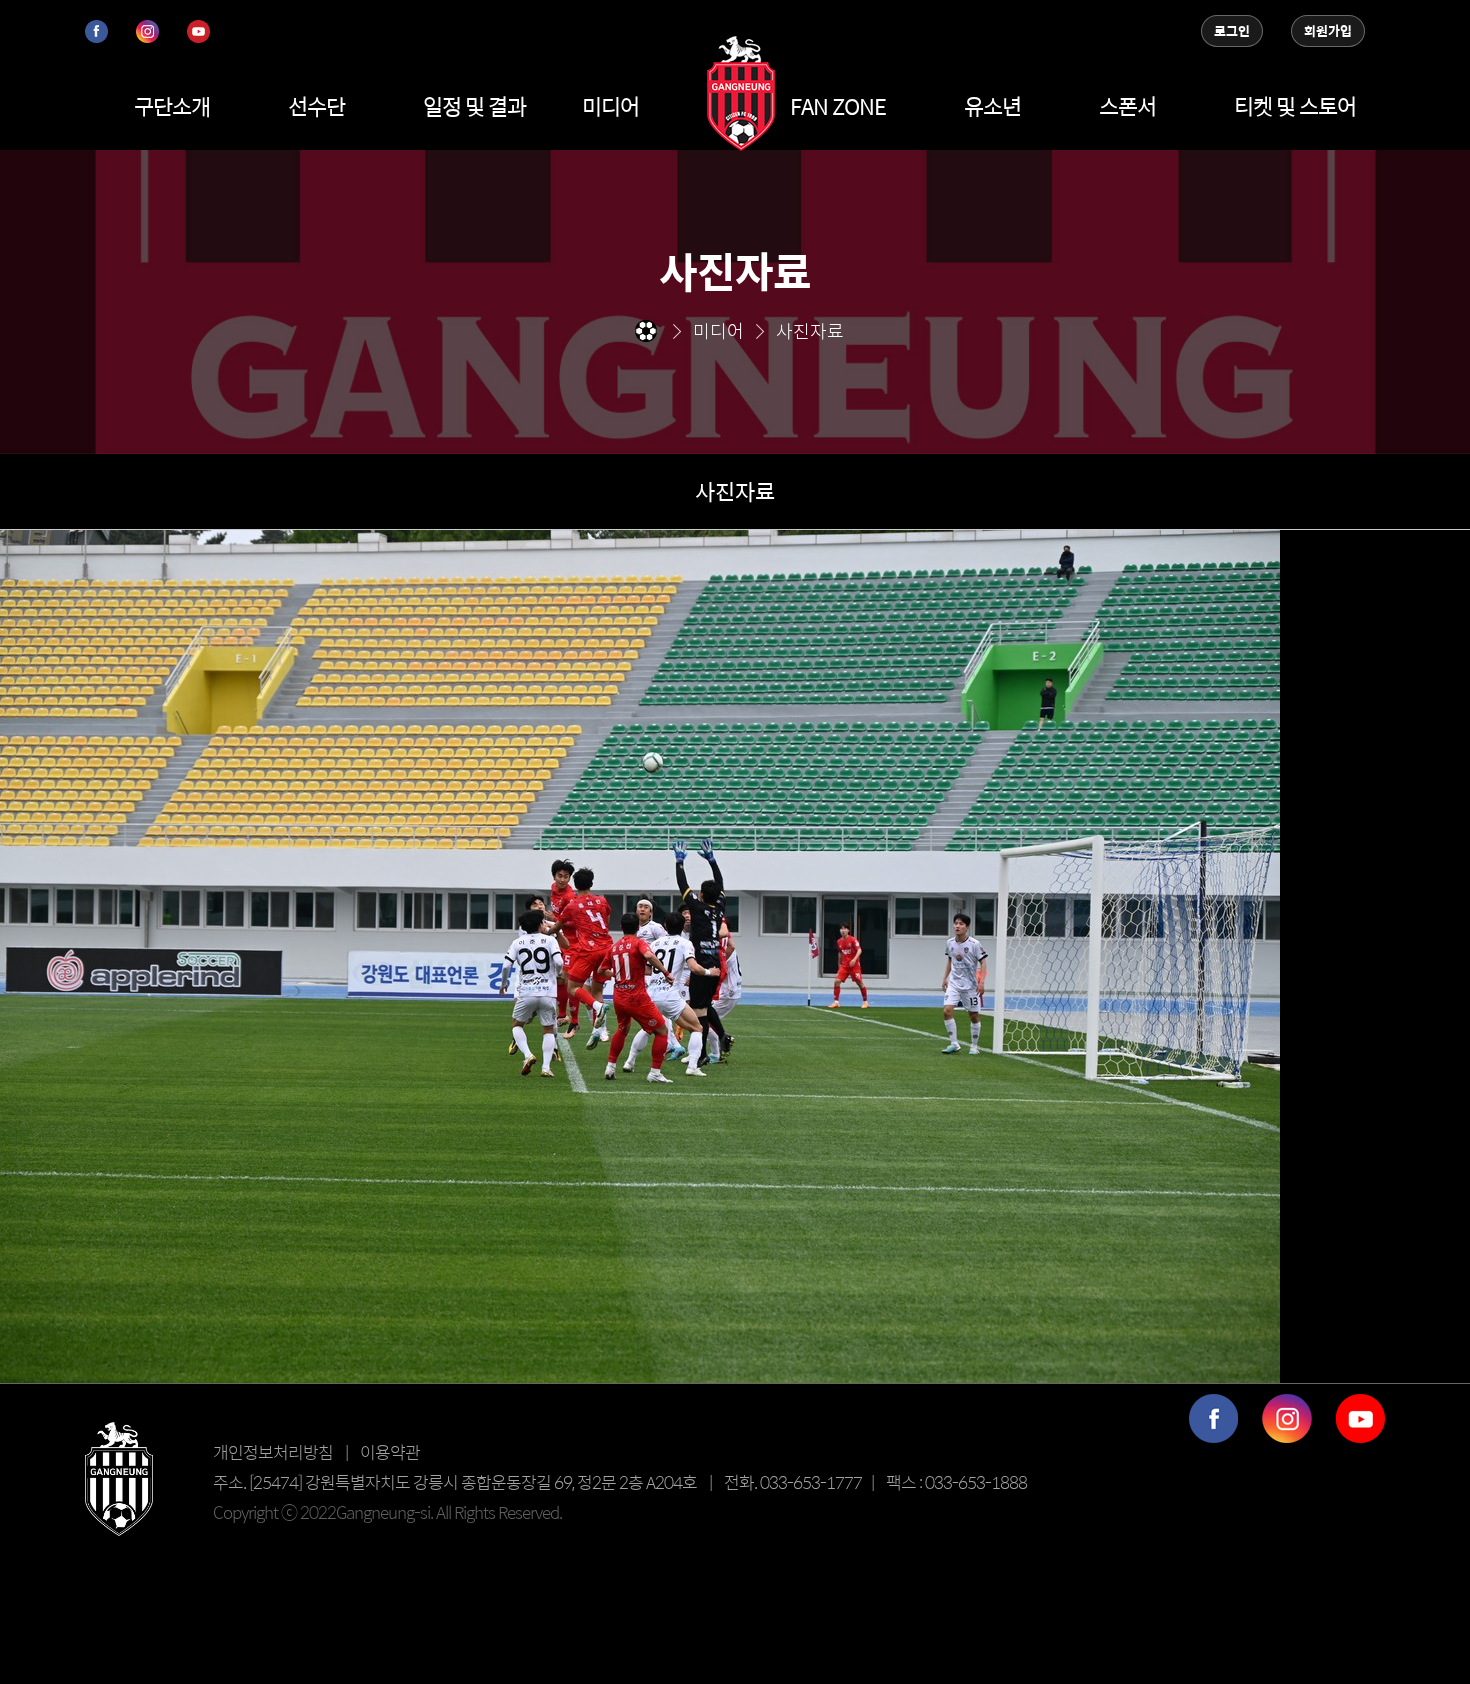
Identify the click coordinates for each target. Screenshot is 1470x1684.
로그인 (1232, 31)
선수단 (316, 106)
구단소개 (172, 106)
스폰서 (1127, 106)
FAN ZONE (838, 106)
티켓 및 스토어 (1295, 106)
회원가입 (1328, 31)
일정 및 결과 (474, 106)
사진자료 (735, 491)
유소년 (992, 106)
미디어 (610, 106)
